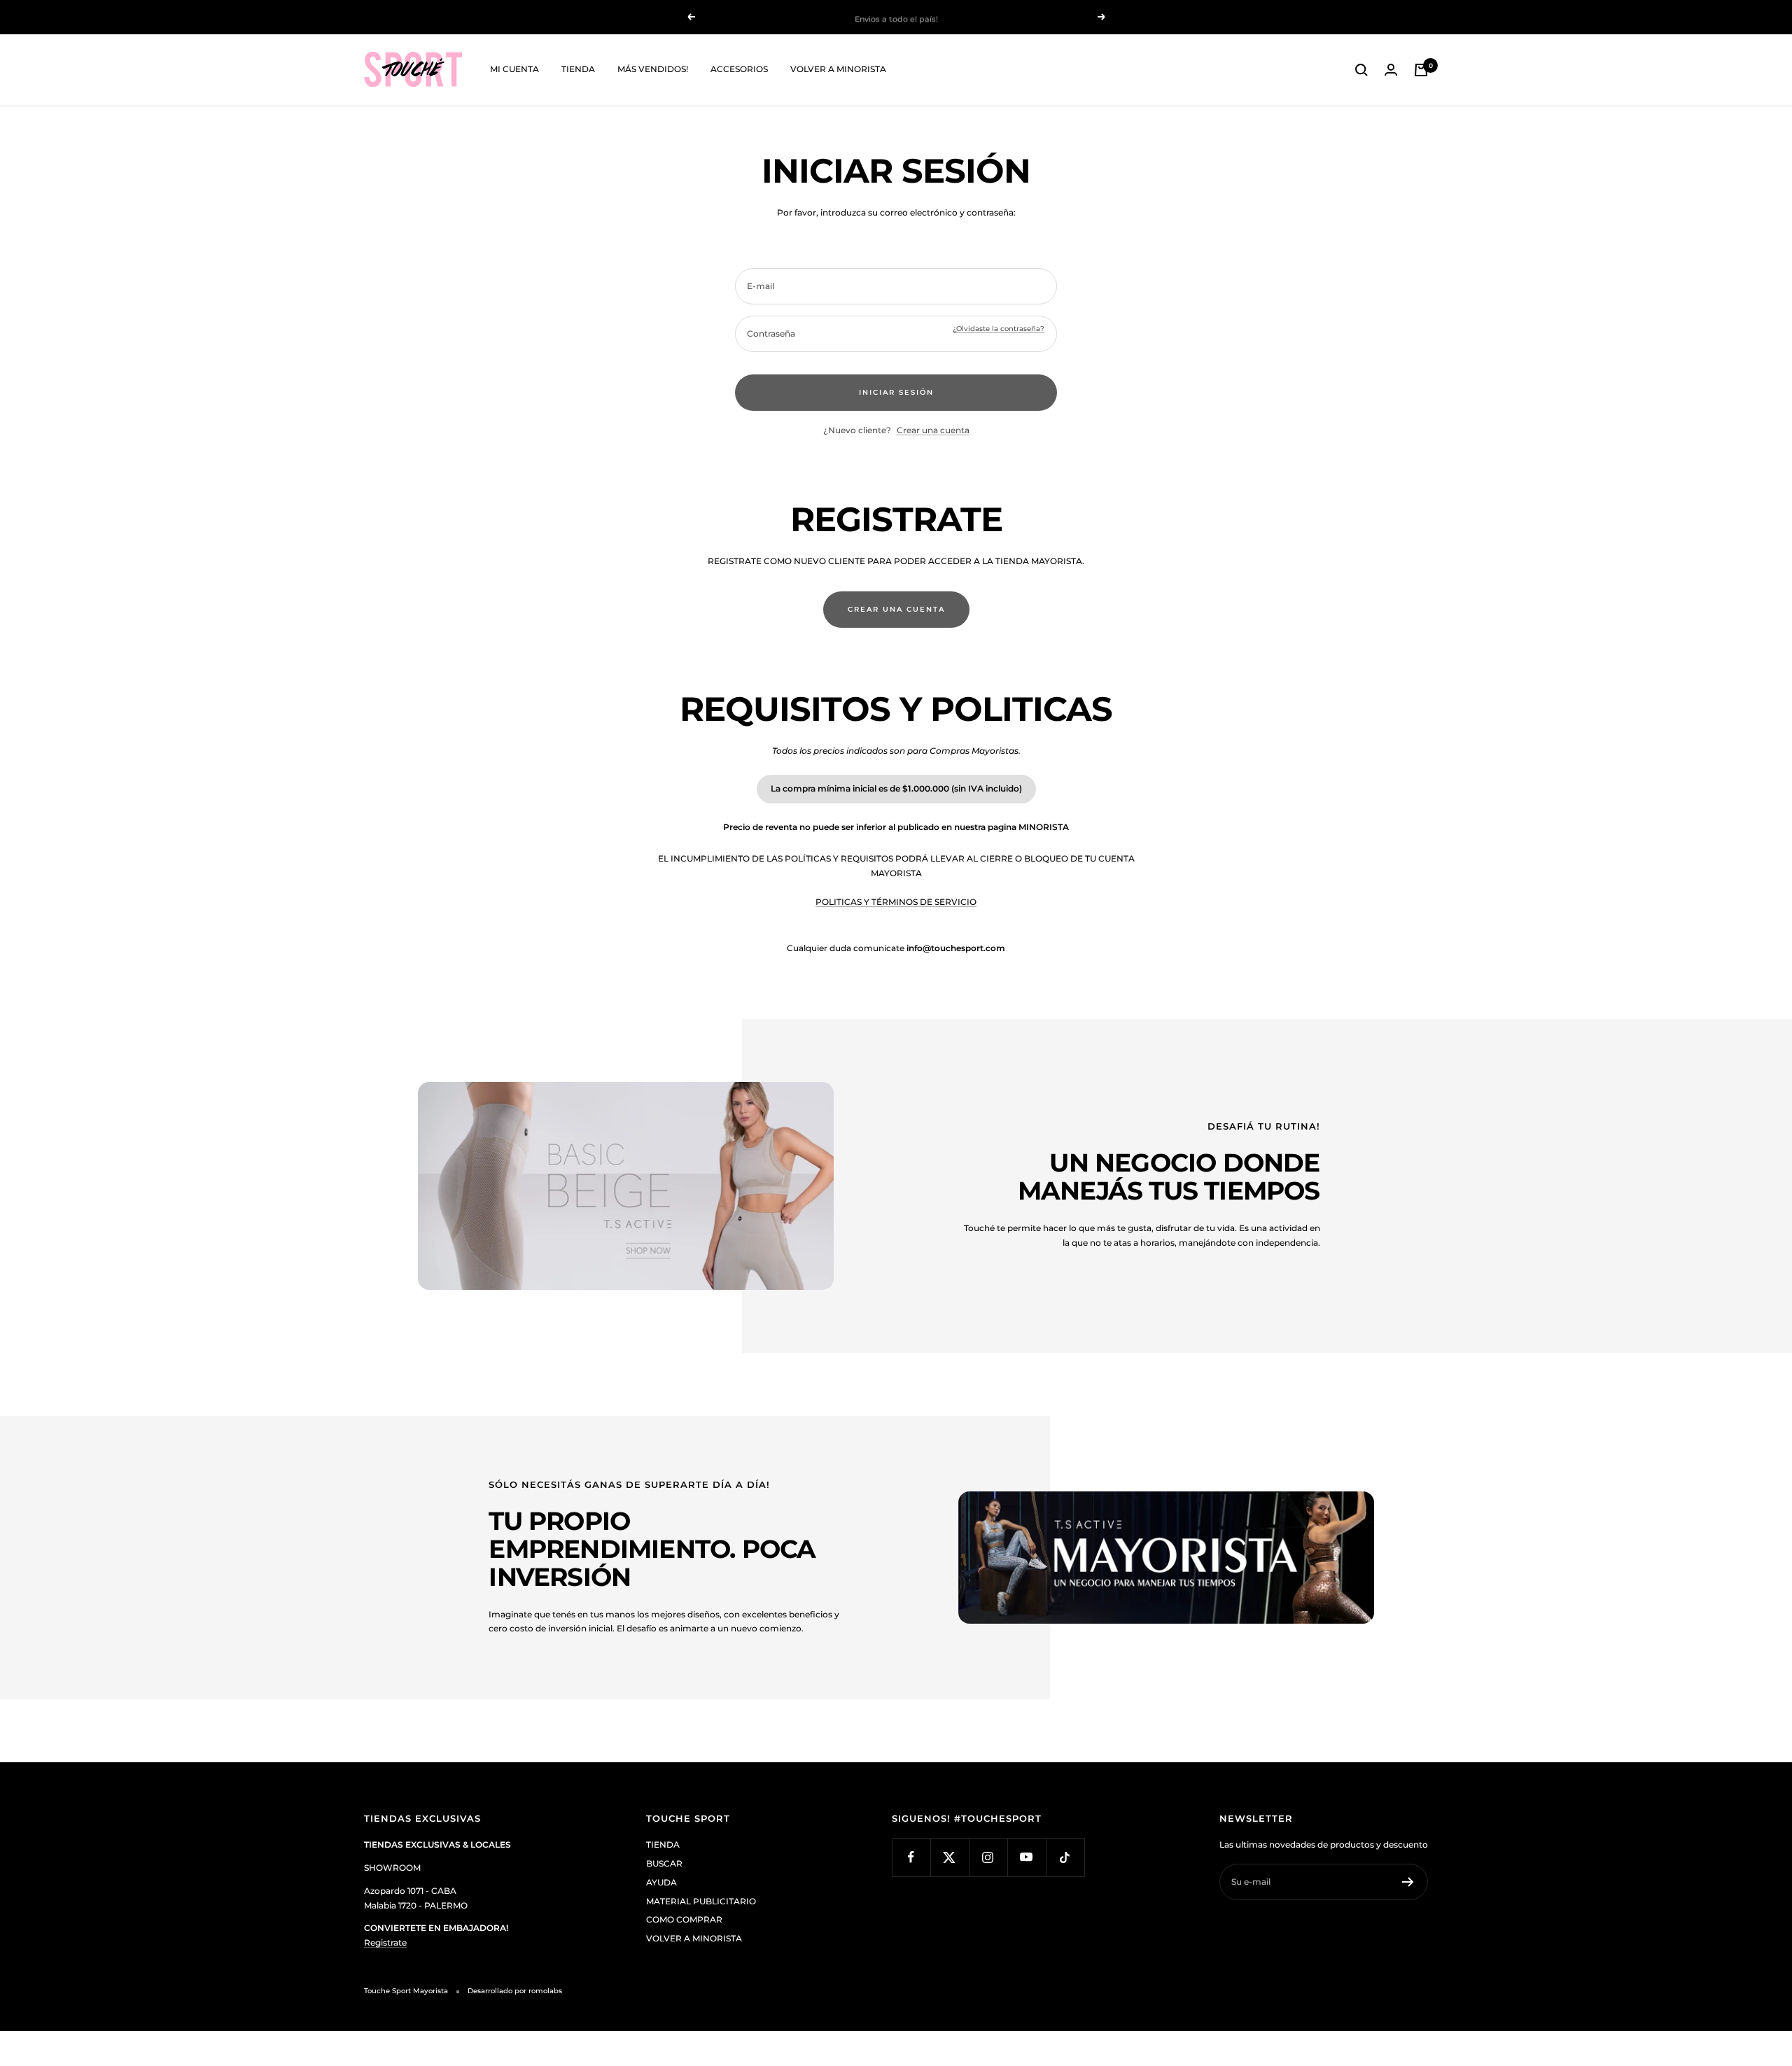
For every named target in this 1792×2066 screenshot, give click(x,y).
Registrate (385, 1942)
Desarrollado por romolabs (515, 1991)
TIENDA (578, 69)
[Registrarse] (1408, 1882)
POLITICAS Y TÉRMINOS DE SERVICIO (896, 902)
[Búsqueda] (1361, 70)
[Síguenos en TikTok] (1065, 1857)
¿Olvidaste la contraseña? (999, 329)
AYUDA (661, 1882)
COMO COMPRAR (684, 1919)
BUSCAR (664, 1863)
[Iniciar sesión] (1391, 70)
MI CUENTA (514, 69)
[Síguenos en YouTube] (1027, 1857)
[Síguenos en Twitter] (950, 1857)
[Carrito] (1421, 70)
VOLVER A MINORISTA (838, 69)
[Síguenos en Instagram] (988, 1857)
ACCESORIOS (739, 69)
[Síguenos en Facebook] (911, 1857)
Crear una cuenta (933, 430)
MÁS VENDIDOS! (653, 69)
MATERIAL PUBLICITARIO (701, 1901)
